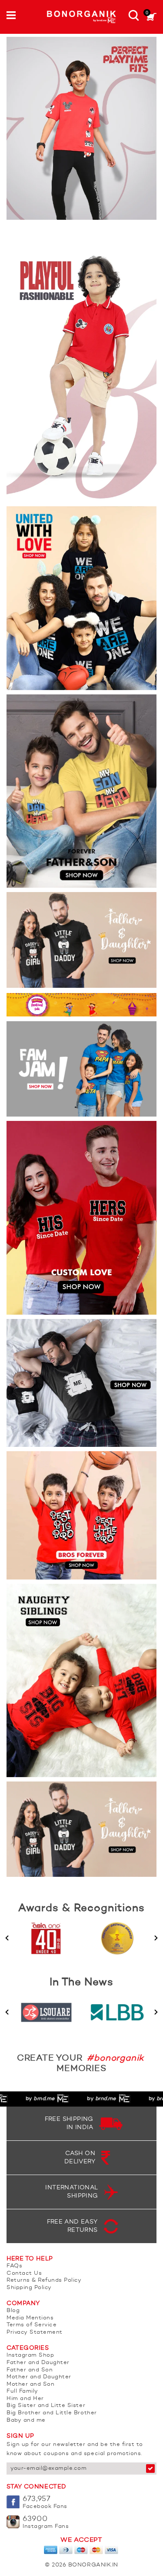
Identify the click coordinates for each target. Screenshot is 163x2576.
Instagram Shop (30, 2355)
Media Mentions (30, 2318)
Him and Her (25, 2399)
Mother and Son (30, 2384)
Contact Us (24, 2273)
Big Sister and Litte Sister (46, 2405)
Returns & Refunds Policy (44, 2280)
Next (156, 1938)
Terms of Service (32, 2325)
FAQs (14, 2266)
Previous (7, 1938)
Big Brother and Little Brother (52, 2413)
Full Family (22, 2391)
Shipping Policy (29, 2288)
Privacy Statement (35, 2332)
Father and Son (30, 2370)
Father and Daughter (38, 2363)
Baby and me (26, 2420)
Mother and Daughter (39, 2377)
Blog (13, 2311)
